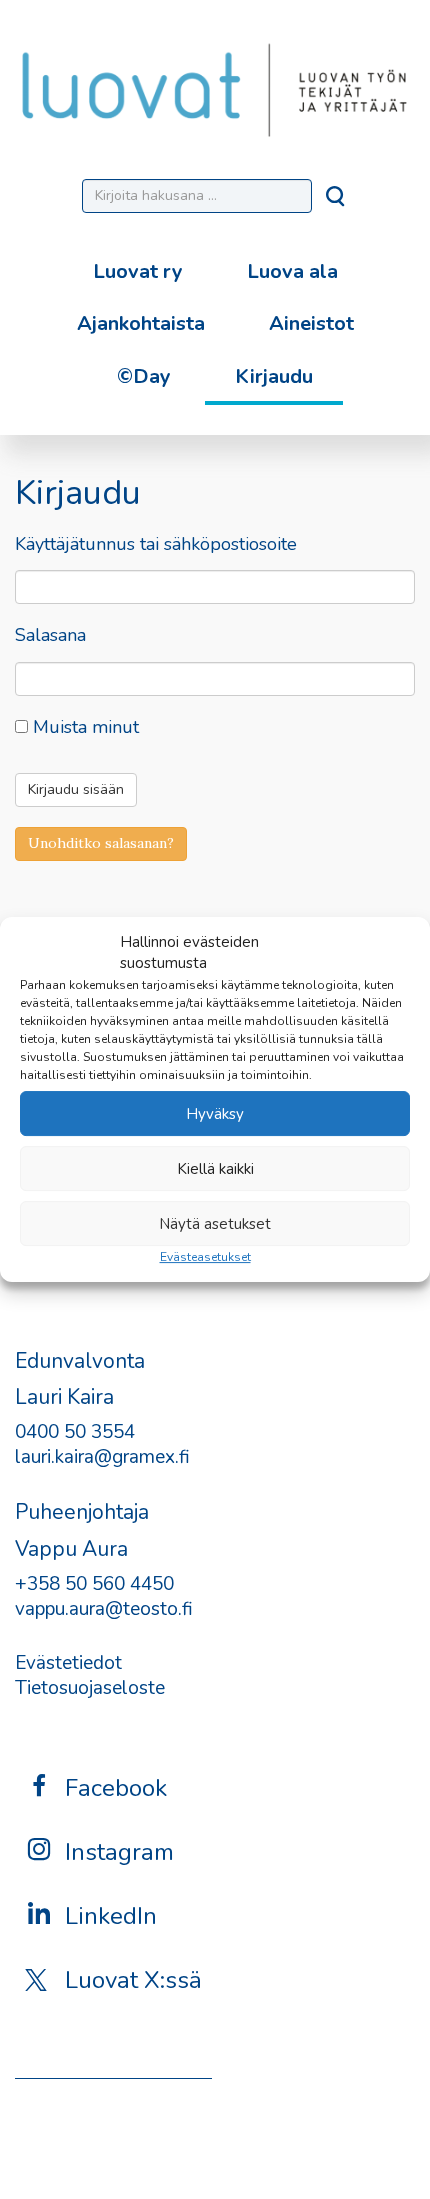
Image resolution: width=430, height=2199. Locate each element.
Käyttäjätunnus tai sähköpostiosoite (156, 544)
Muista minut (83, 727)
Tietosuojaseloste (90, 1688)
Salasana (50, 635)
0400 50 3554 (75, 1432)
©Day (144, 376)
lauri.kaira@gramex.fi (102, 1457)
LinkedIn (111, 1916)
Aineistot (311, 323)
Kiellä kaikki (215, 1169)
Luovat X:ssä (133, 1980)
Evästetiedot (68, 1663)
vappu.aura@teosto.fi (104, 1609)
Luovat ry (138, 271)
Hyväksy (215, 1114)
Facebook (116, 1788)
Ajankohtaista (141, 323)
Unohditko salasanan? (101, 843)
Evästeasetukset (205, 1257)
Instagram (119, 1852)
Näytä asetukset (215, 1224)
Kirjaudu (274, 376)
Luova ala (292, 271)
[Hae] (337, 202)
